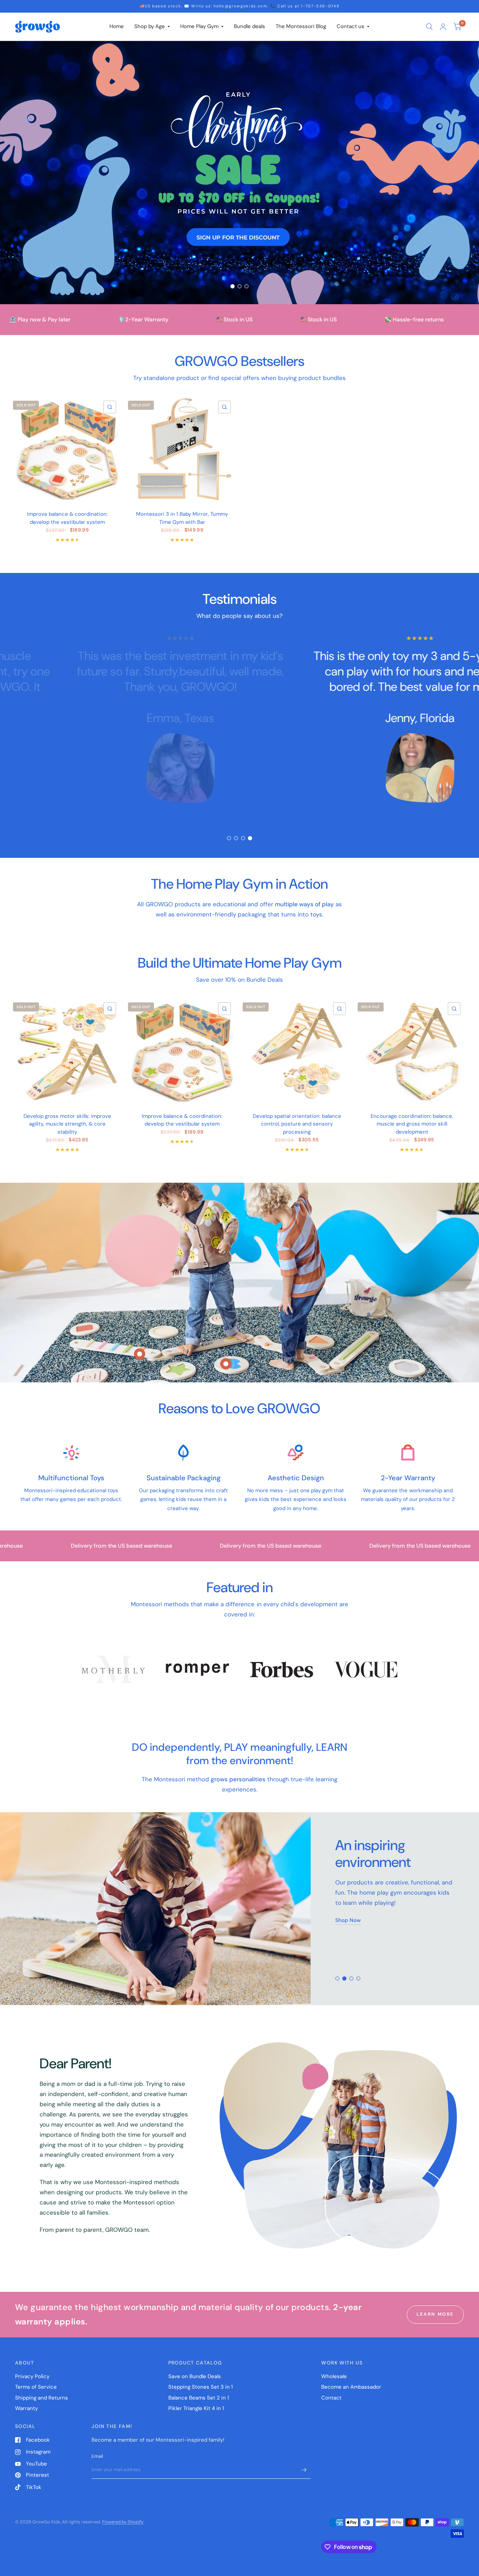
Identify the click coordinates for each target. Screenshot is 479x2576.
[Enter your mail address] (304, 2470)
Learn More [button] (435, 2314)
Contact (331, 2398)
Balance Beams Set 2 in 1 (199, 2398)
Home (117, 26)
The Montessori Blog (301, 26)
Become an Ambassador (351, 2387)
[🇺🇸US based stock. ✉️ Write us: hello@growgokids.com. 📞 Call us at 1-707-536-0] (240, 6)
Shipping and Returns (42, 2398)
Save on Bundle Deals (195, 2376)
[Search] (429, 27)
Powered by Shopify (123, 2522)
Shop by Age (150, 26)
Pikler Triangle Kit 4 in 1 (196, 2408)
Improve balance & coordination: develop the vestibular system (67, 518)
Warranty (26, 2408)
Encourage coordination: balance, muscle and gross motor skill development (412, 1124)
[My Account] (443, 27)
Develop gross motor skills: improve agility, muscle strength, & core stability (67, 1124)
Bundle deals (249, 26)
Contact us (350, 26)
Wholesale (334, 2376)
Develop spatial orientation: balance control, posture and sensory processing (297, 1124)
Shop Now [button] (348, 1913)
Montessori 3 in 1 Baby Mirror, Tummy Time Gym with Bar (182, 518)
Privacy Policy (32, 2376)
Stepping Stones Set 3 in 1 (201, 2387)
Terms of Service (36, 2387)
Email (97, 2456)
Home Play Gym (199, 26)
